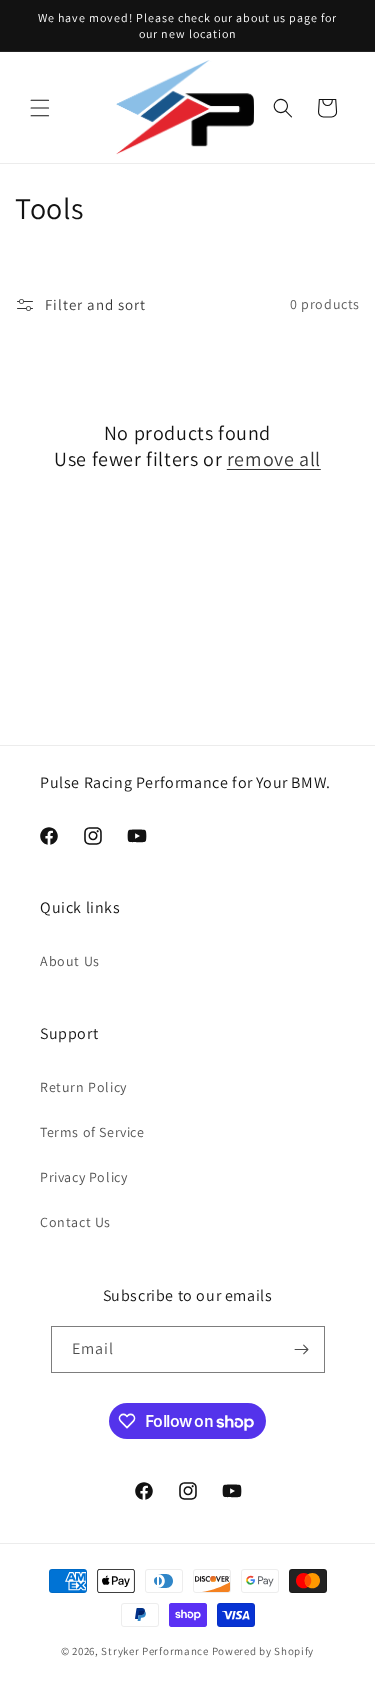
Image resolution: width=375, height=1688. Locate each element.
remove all (274, 459)
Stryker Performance (154, 1651)
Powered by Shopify (263, 1651)
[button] (40, 108)
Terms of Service (92, 1132)
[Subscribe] (302, 1349)
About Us (70, 961)
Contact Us (75, 1222)
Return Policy (83, 1087)
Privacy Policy (83, 1177)
